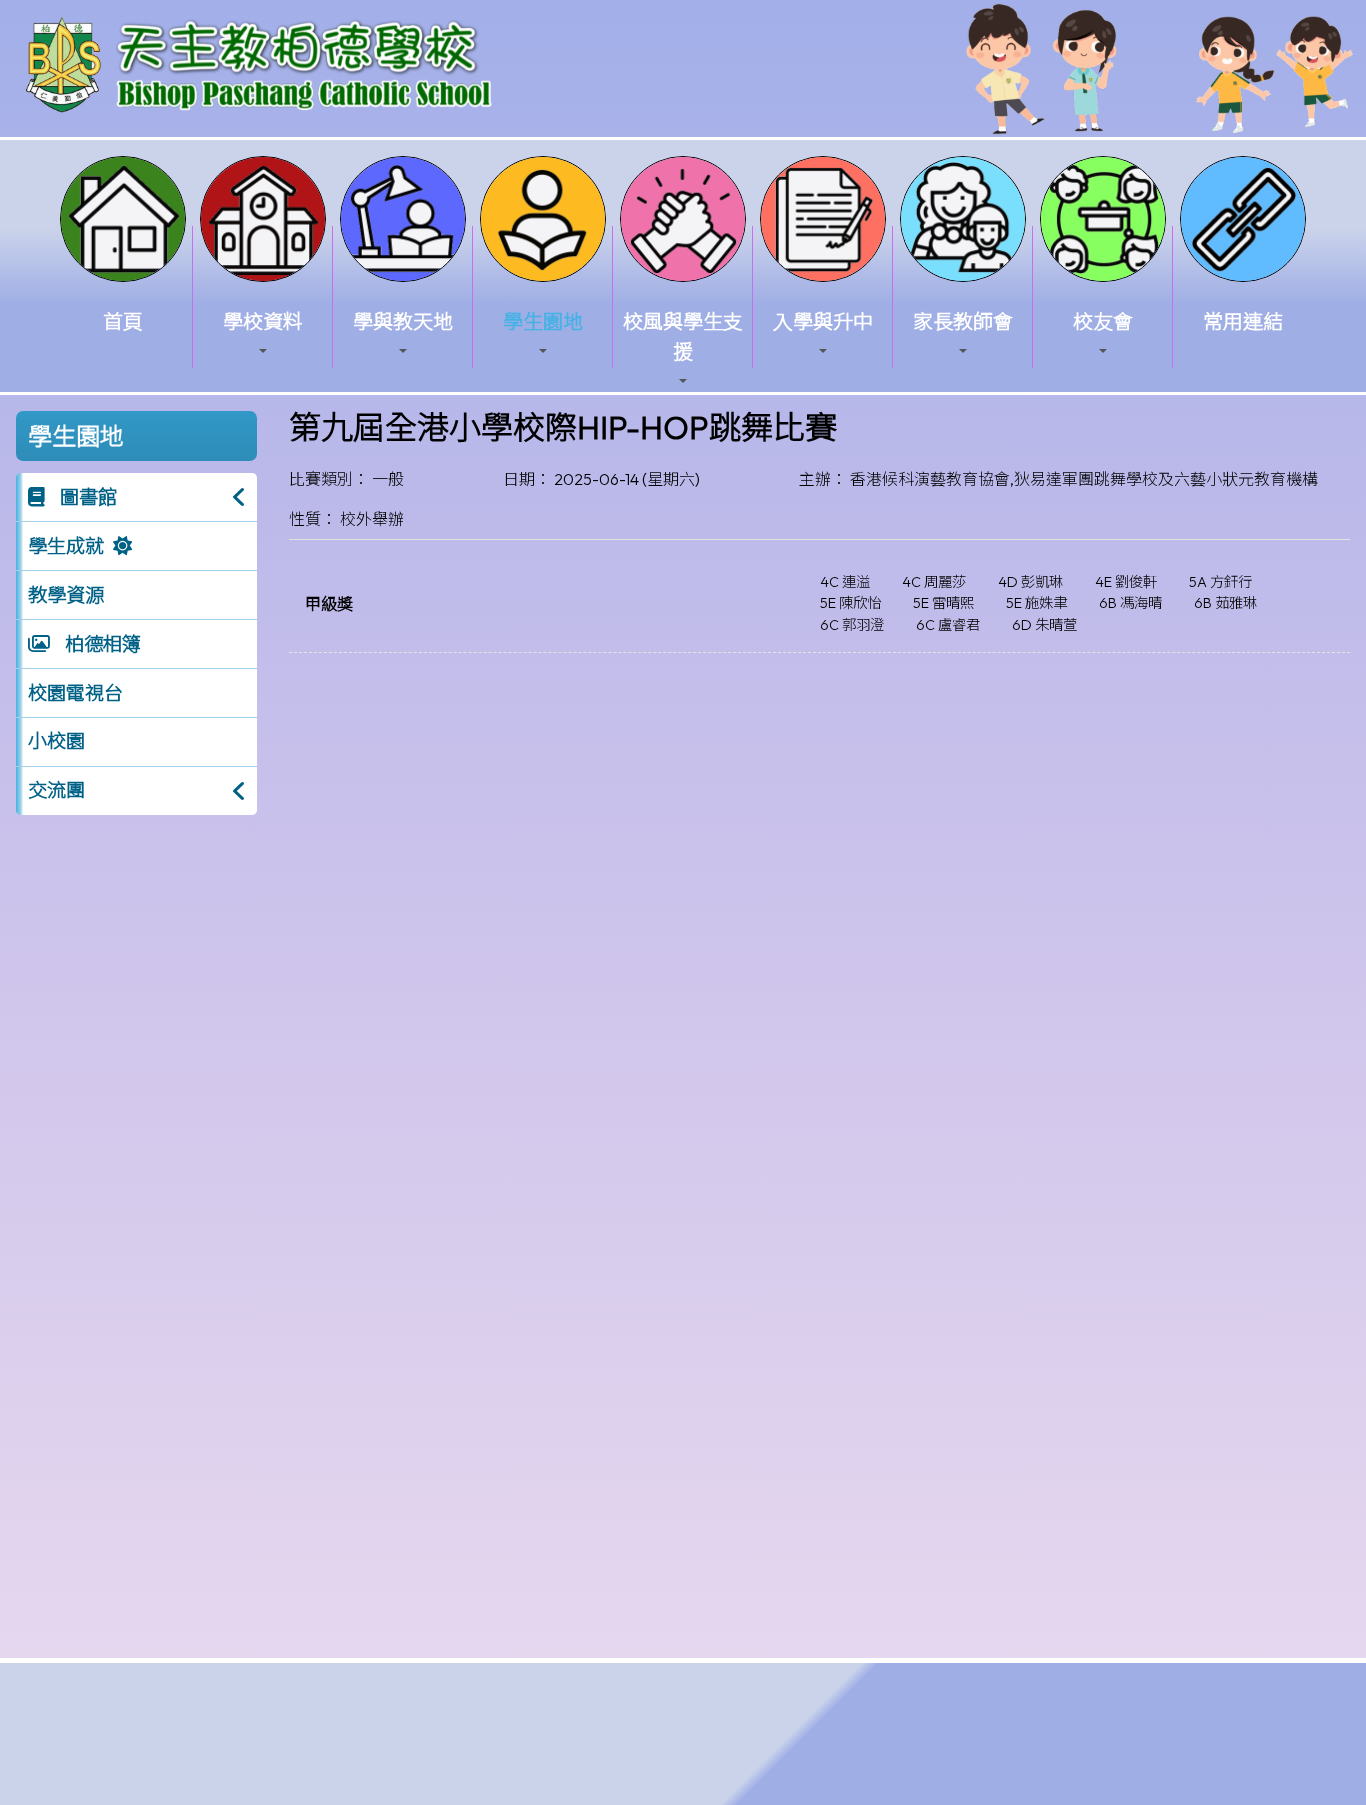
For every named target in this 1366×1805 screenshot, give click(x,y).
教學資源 (66, 595)
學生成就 (66, 546)
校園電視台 (75, 693)
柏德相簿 (101, 644)
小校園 (56, 741)
